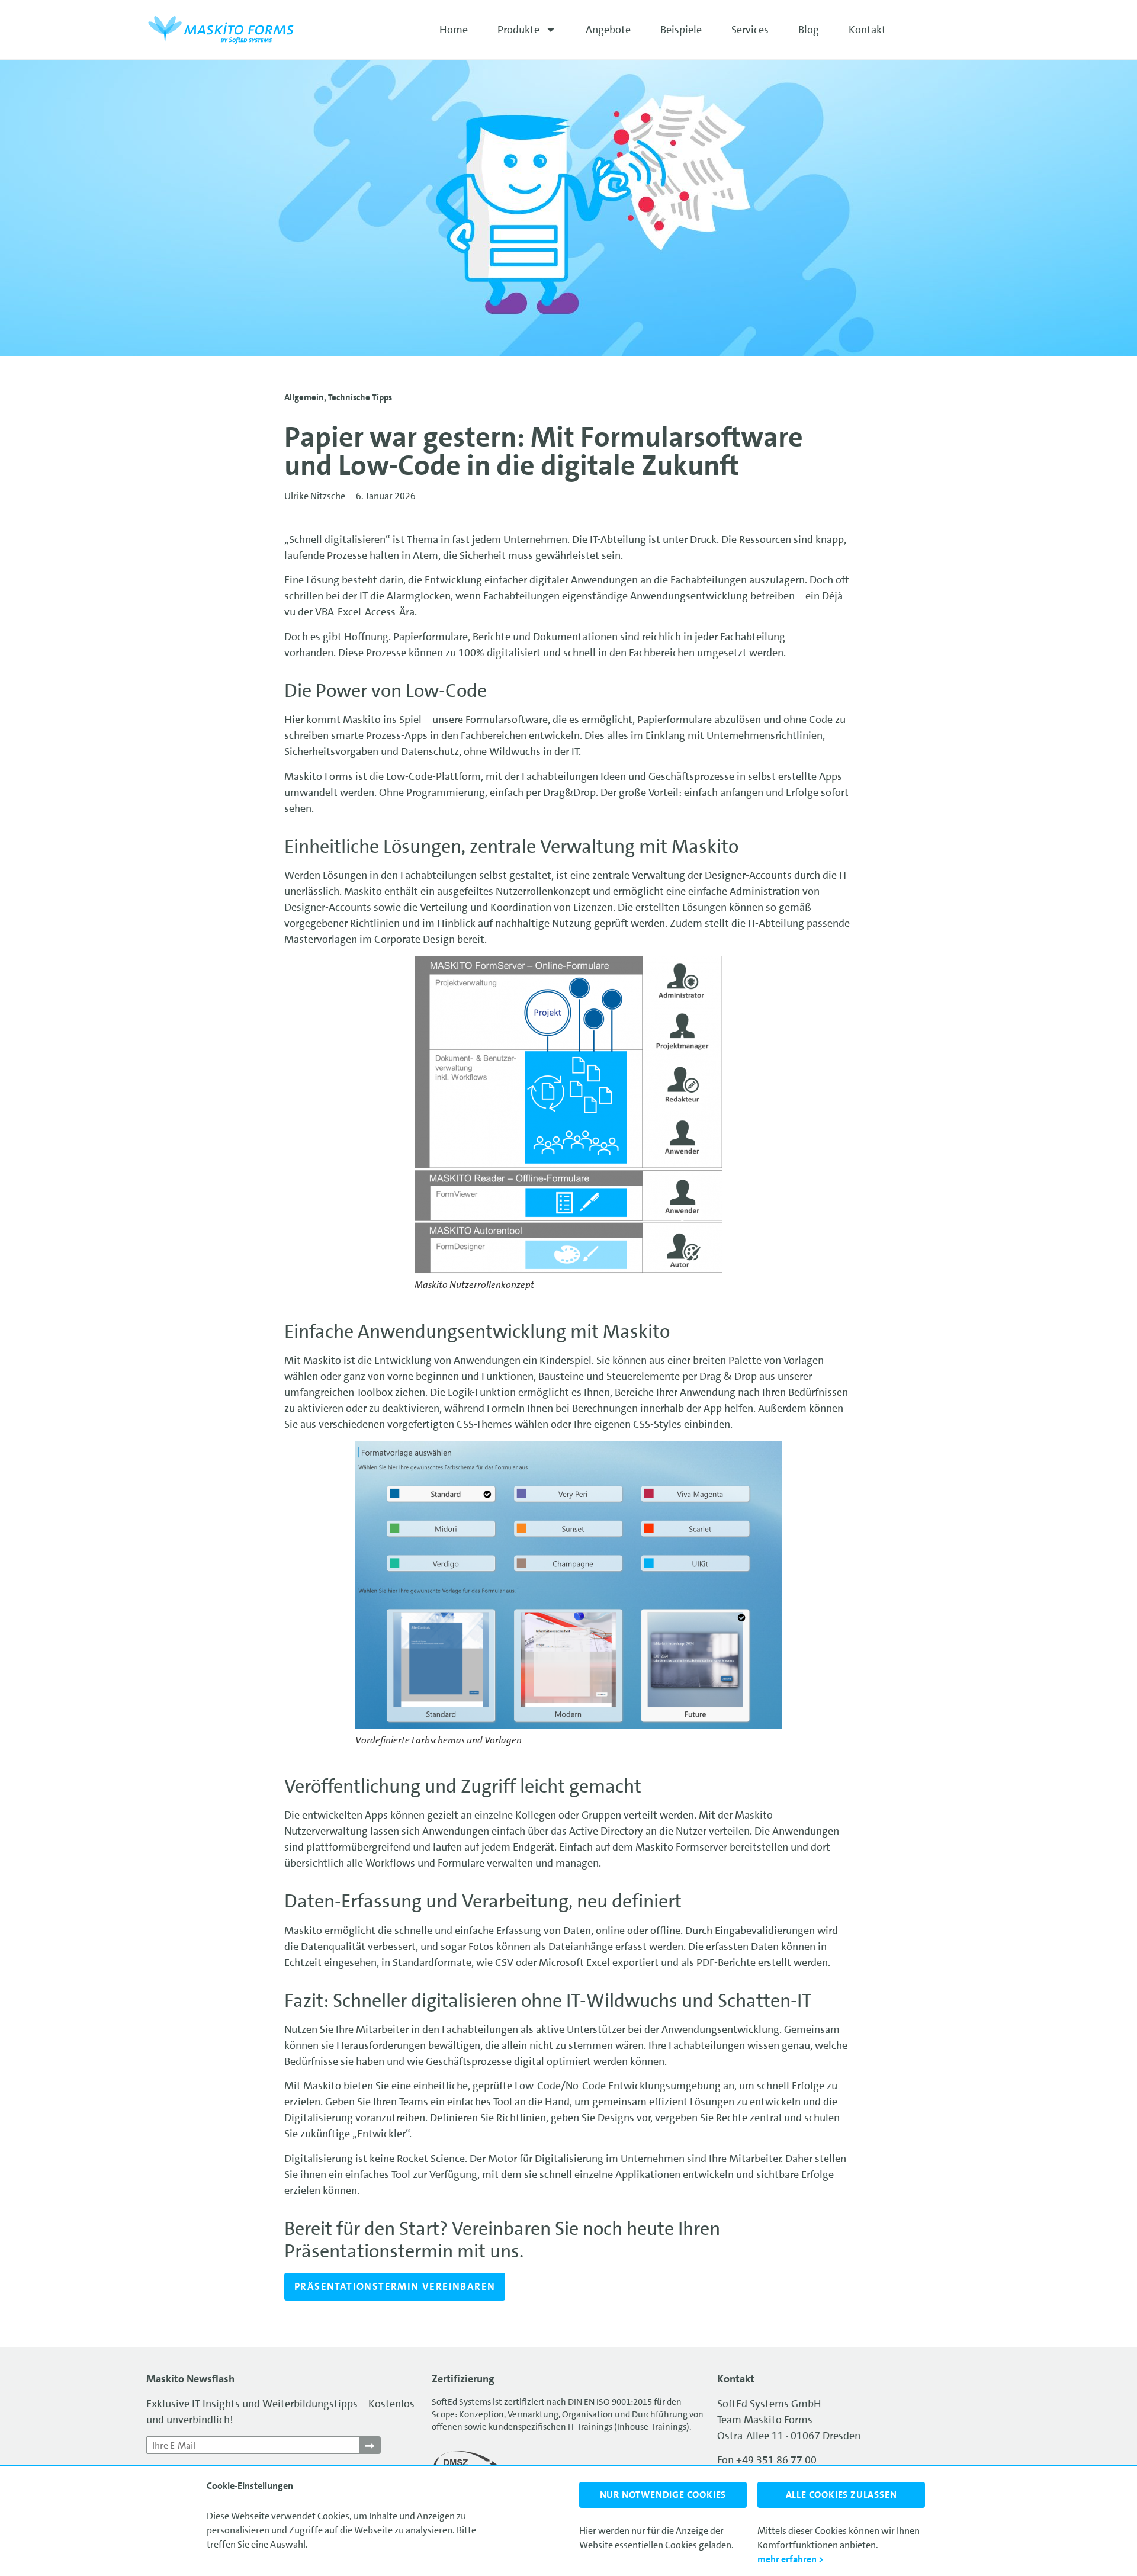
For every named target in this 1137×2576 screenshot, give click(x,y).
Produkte (518, 30)
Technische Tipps (360, 397)
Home (454, 30)
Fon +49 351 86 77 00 (767, 2460)
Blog (809, 30)
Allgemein (304, 397)
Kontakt (867, 30)
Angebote (608, 30)
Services (750, 30)
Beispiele (681, 30)
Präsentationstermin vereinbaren (395, 2286)
